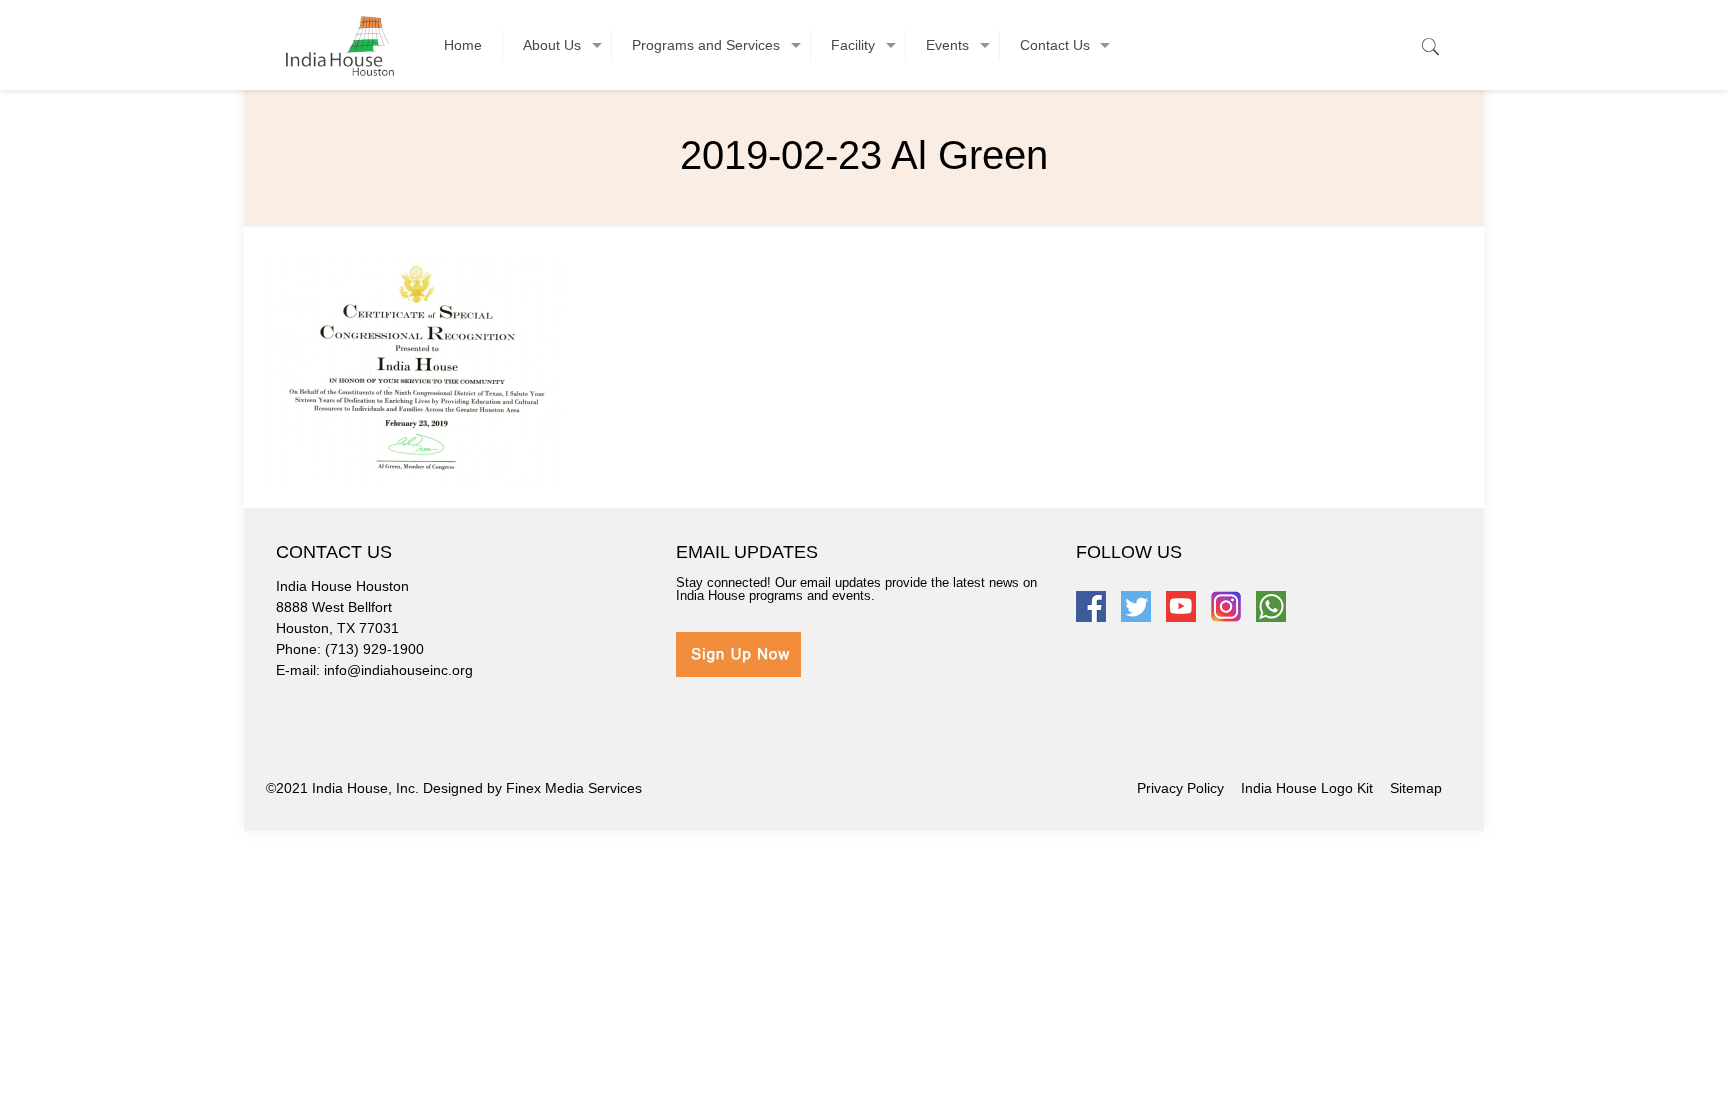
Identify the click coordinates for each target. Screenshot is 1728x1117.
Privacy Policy (1180, 788)
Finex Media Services (574, 788)
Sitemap (1416, 788)
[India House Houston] (340, 45)
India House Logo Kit (1307, 788)
